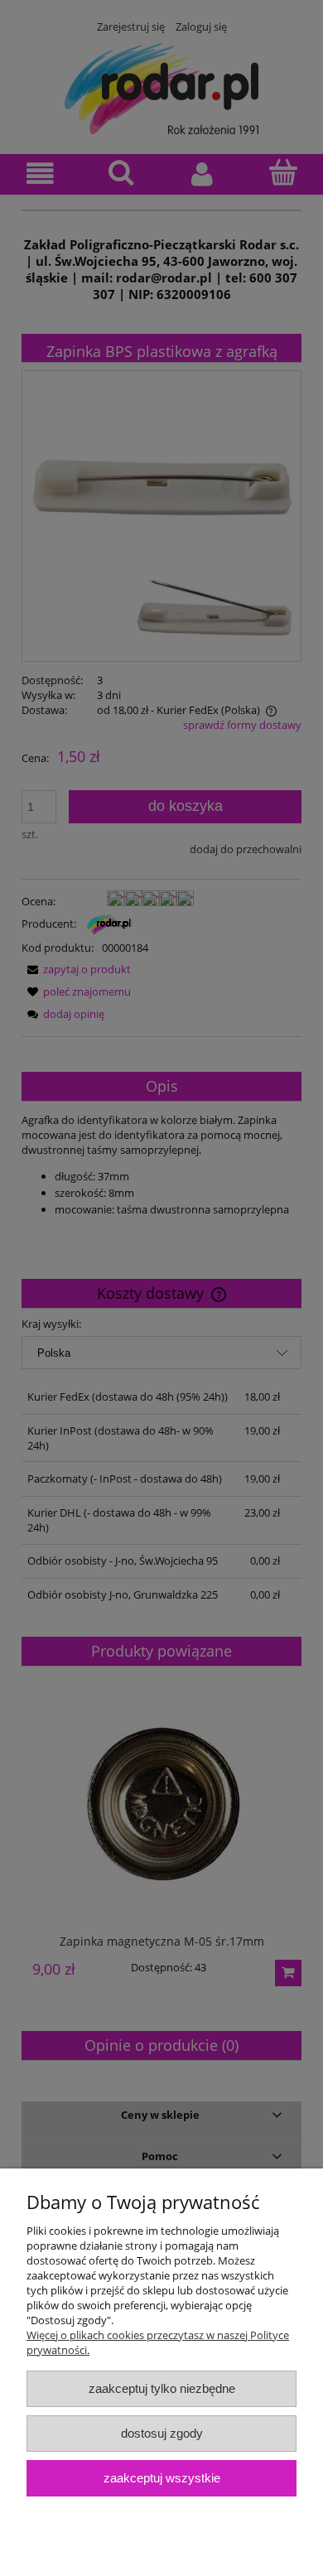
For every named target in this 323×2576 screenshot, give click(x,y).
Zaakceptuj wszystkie (162, 2478)
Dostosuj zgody (162, 2433)
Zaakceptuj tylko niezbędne (162, 2388)
